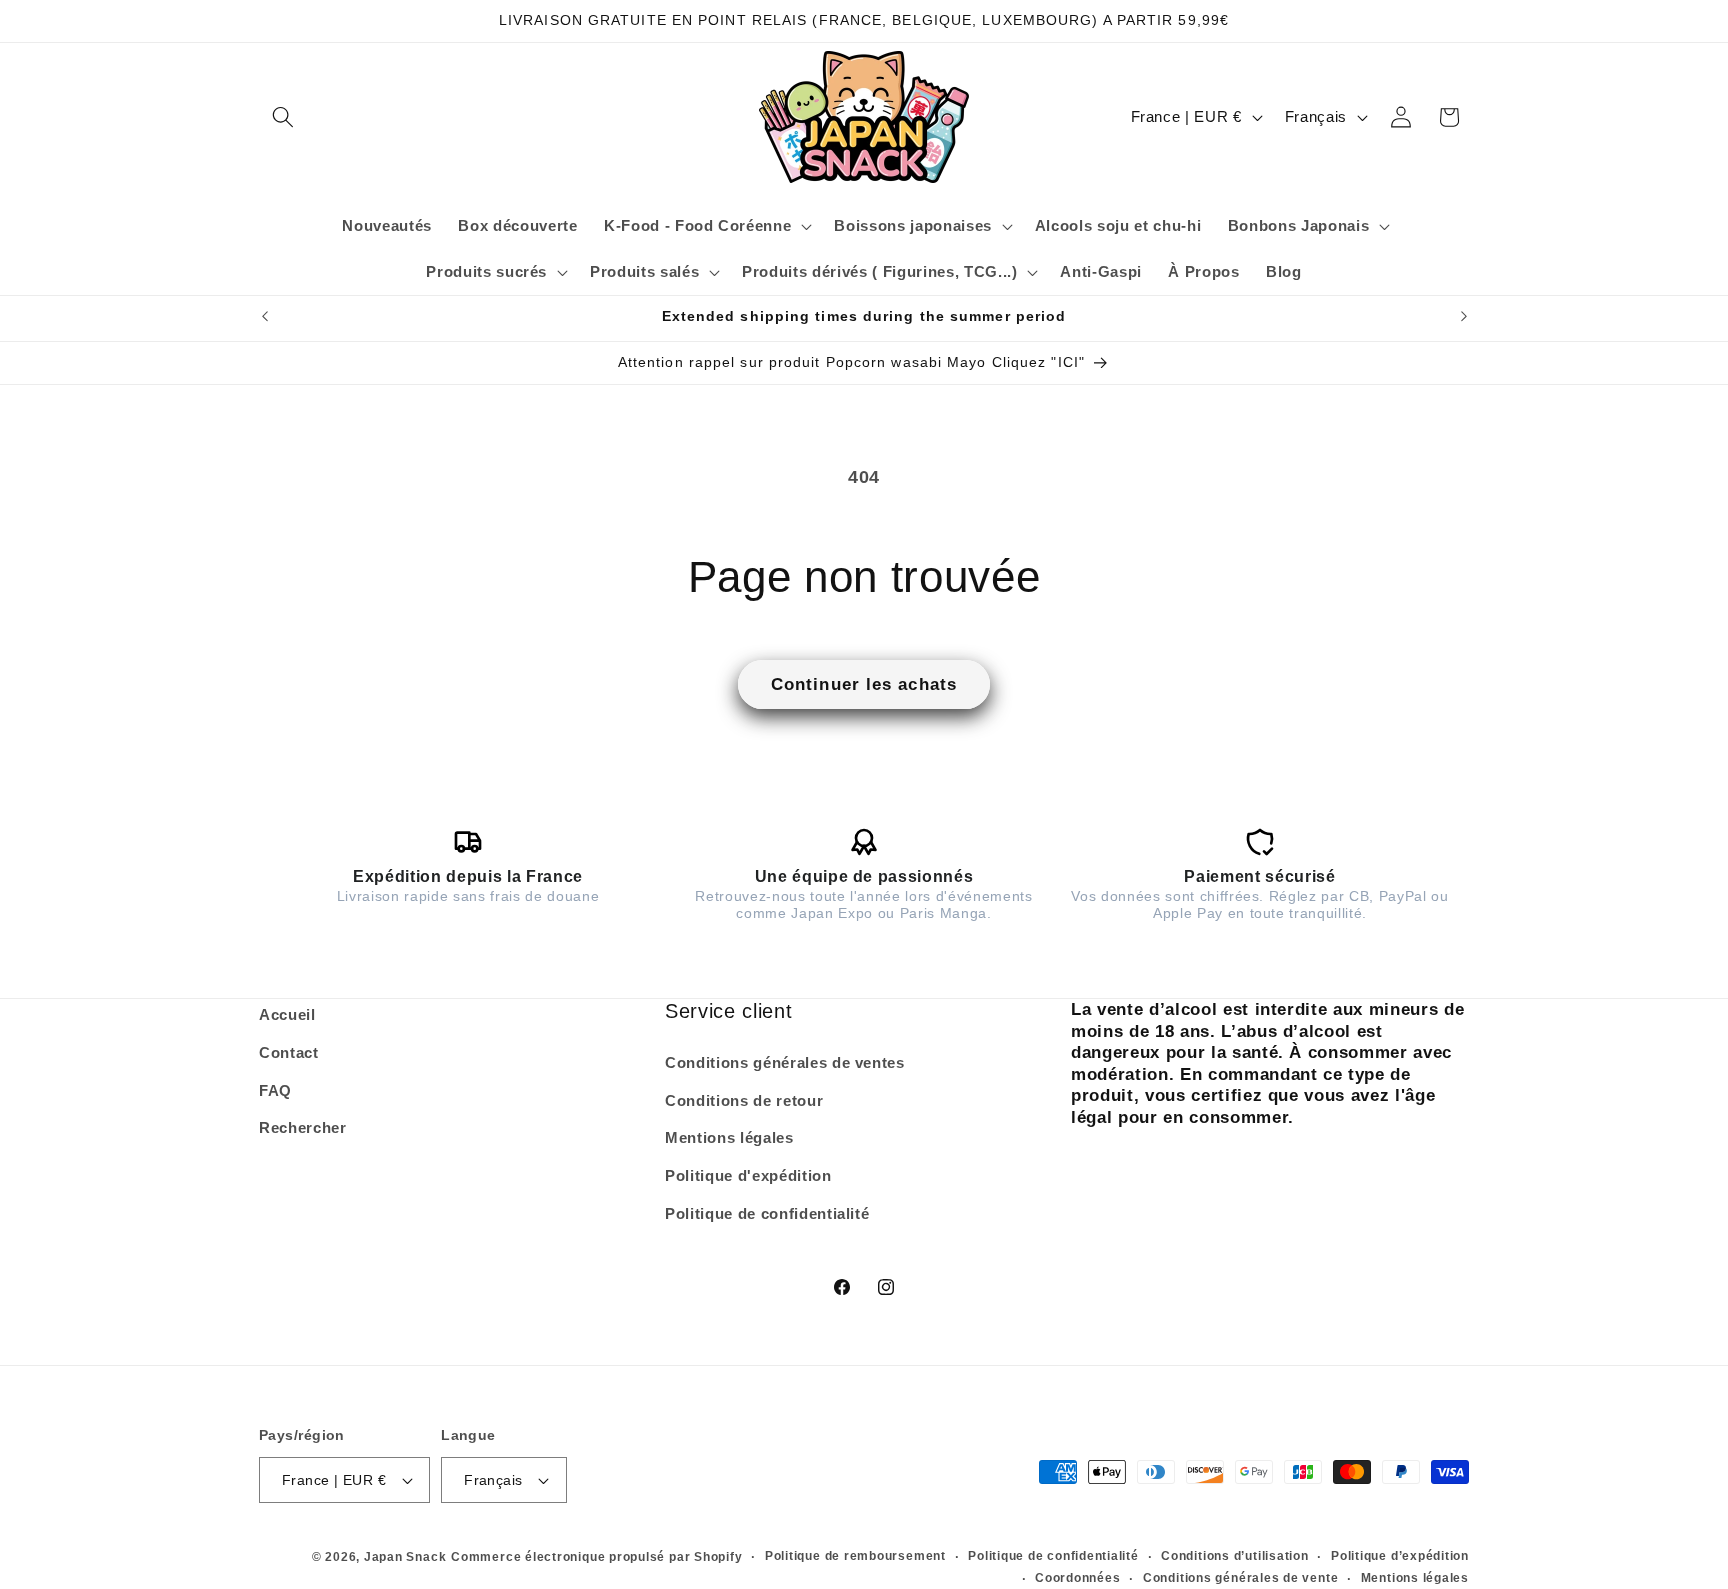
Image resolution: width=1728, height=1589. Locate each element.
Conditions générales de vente (1240, 1577)
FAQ (275, 1089)
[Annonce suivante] (1464, 317)
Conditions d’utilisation (1234, 1556)
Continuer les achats (864, 684)
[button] (283, 117)
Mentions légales (729, 1137)
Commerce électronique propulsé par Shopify (596, 1557)
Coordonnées (1077, 1577)
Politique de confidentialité (767, 1212)
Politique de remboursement (855, 1556)
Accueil (287, 1014)
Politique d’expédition (1400, 1556)
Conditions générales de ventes (785, 1062)
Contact (289, 1052)
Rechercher (303, 1127)
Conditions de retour (744, 1099)
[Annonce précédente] (265, 317)
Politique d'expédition (748, 1175)
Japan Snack (405, 1557)
